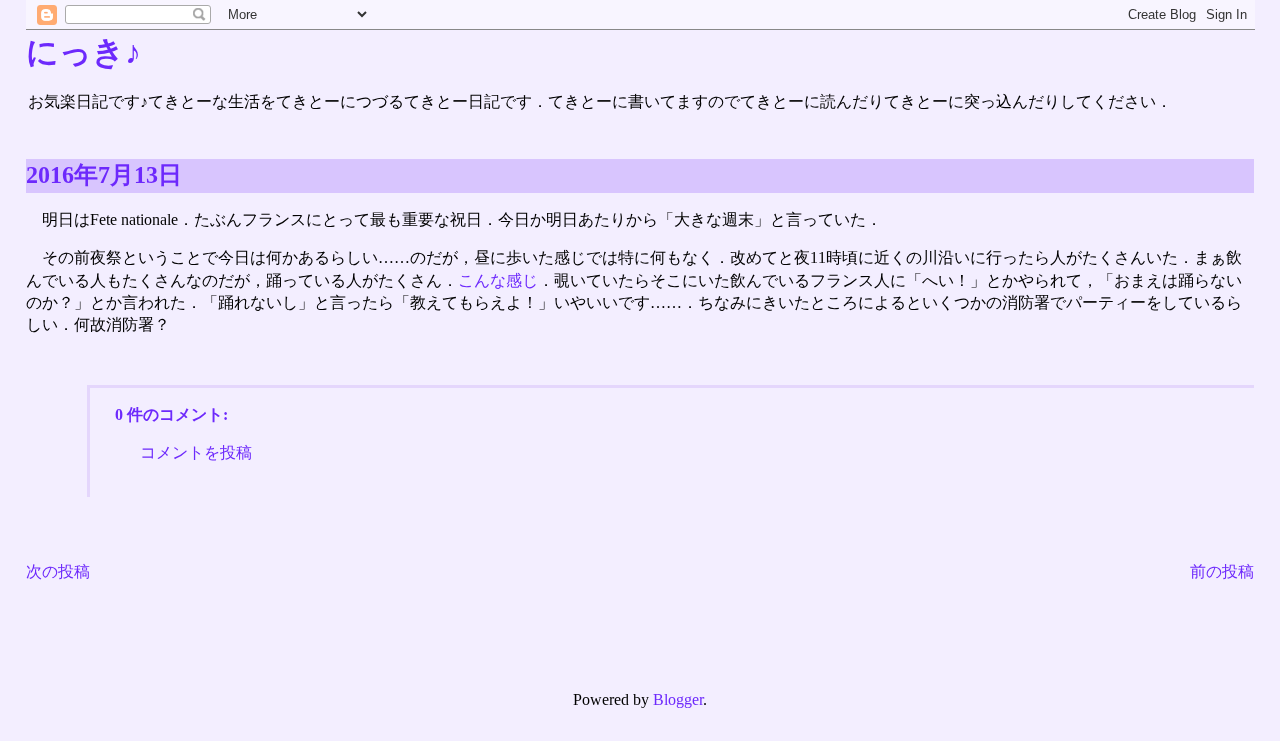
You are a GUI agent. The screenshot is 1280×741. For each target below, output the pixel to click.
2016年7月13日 (104, 175)
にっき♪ (83, 52)
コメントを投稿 (196, 452)
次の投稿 (58, 571)
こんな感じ (498, 280)
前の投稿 (1222, 571)
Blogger (678, 699)
